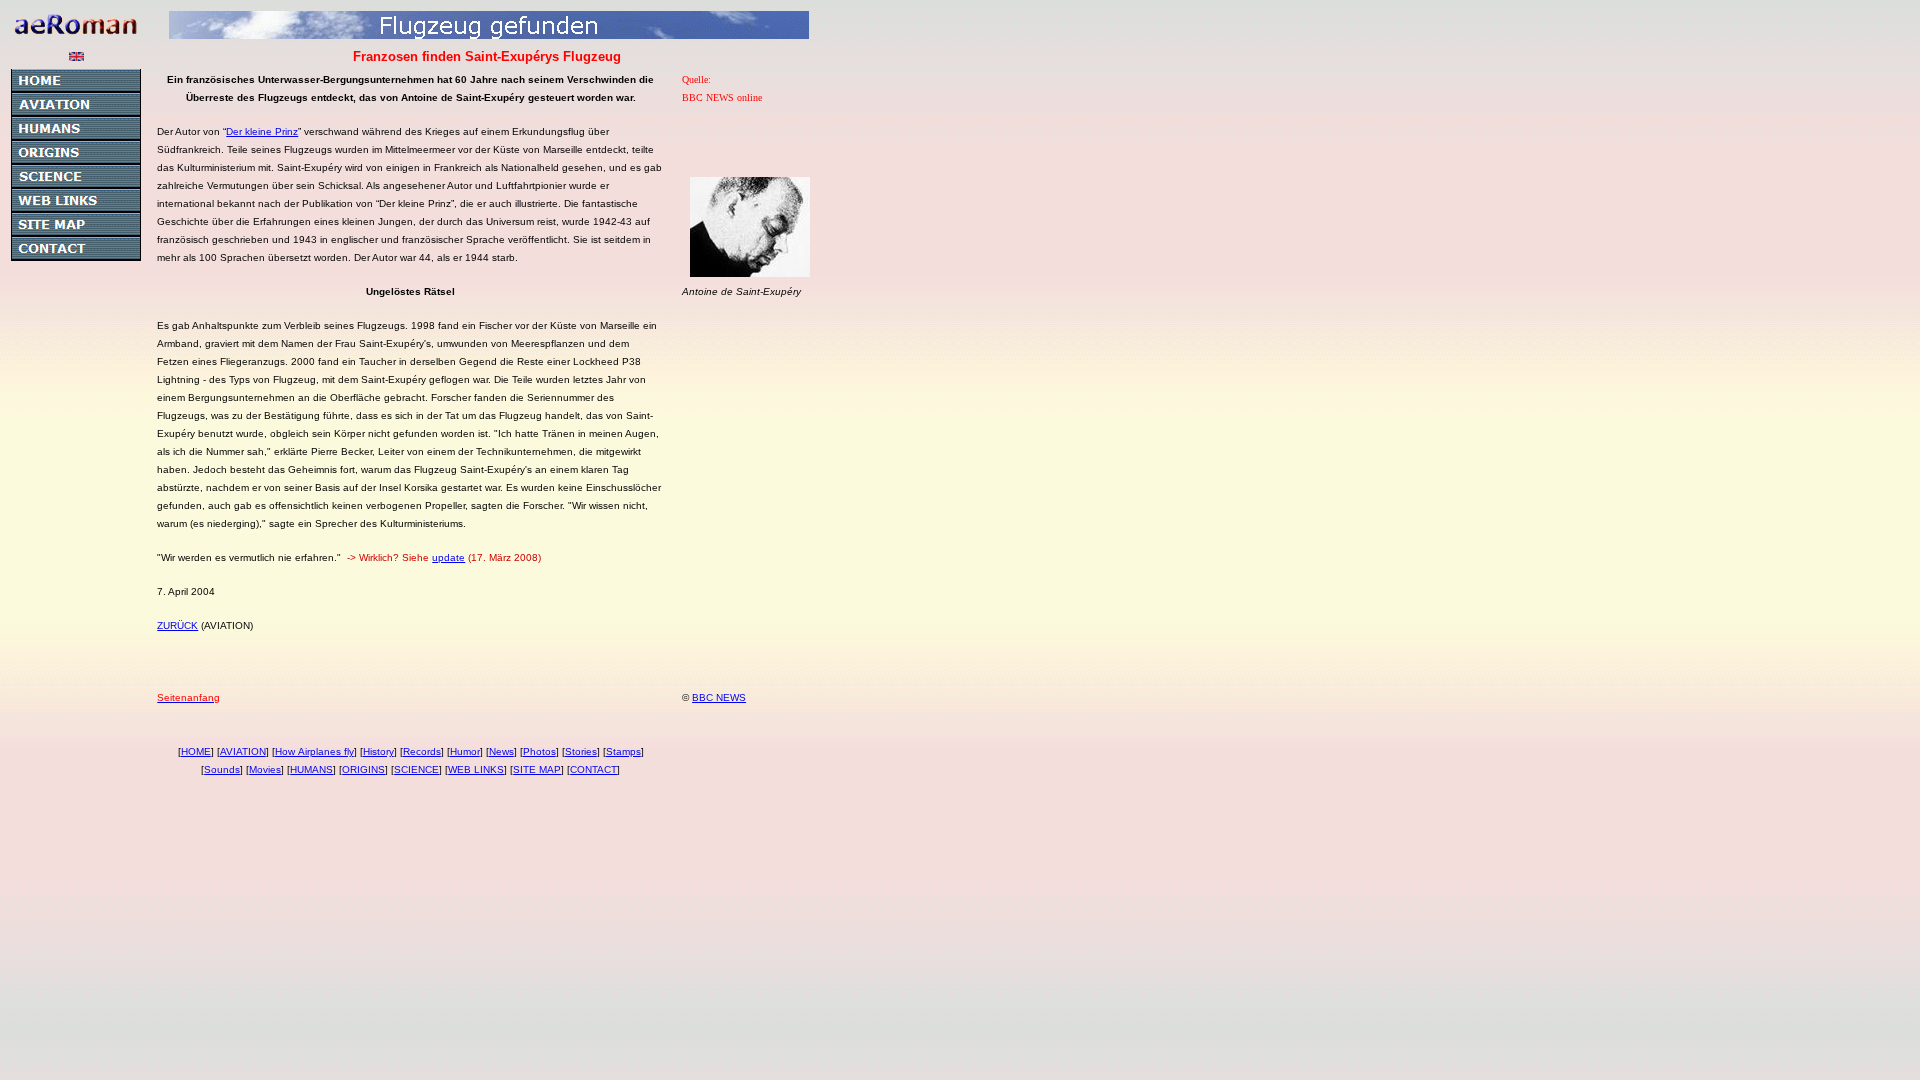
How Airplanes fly (314, 751)
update (448, 557)
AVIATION (243, 751)
